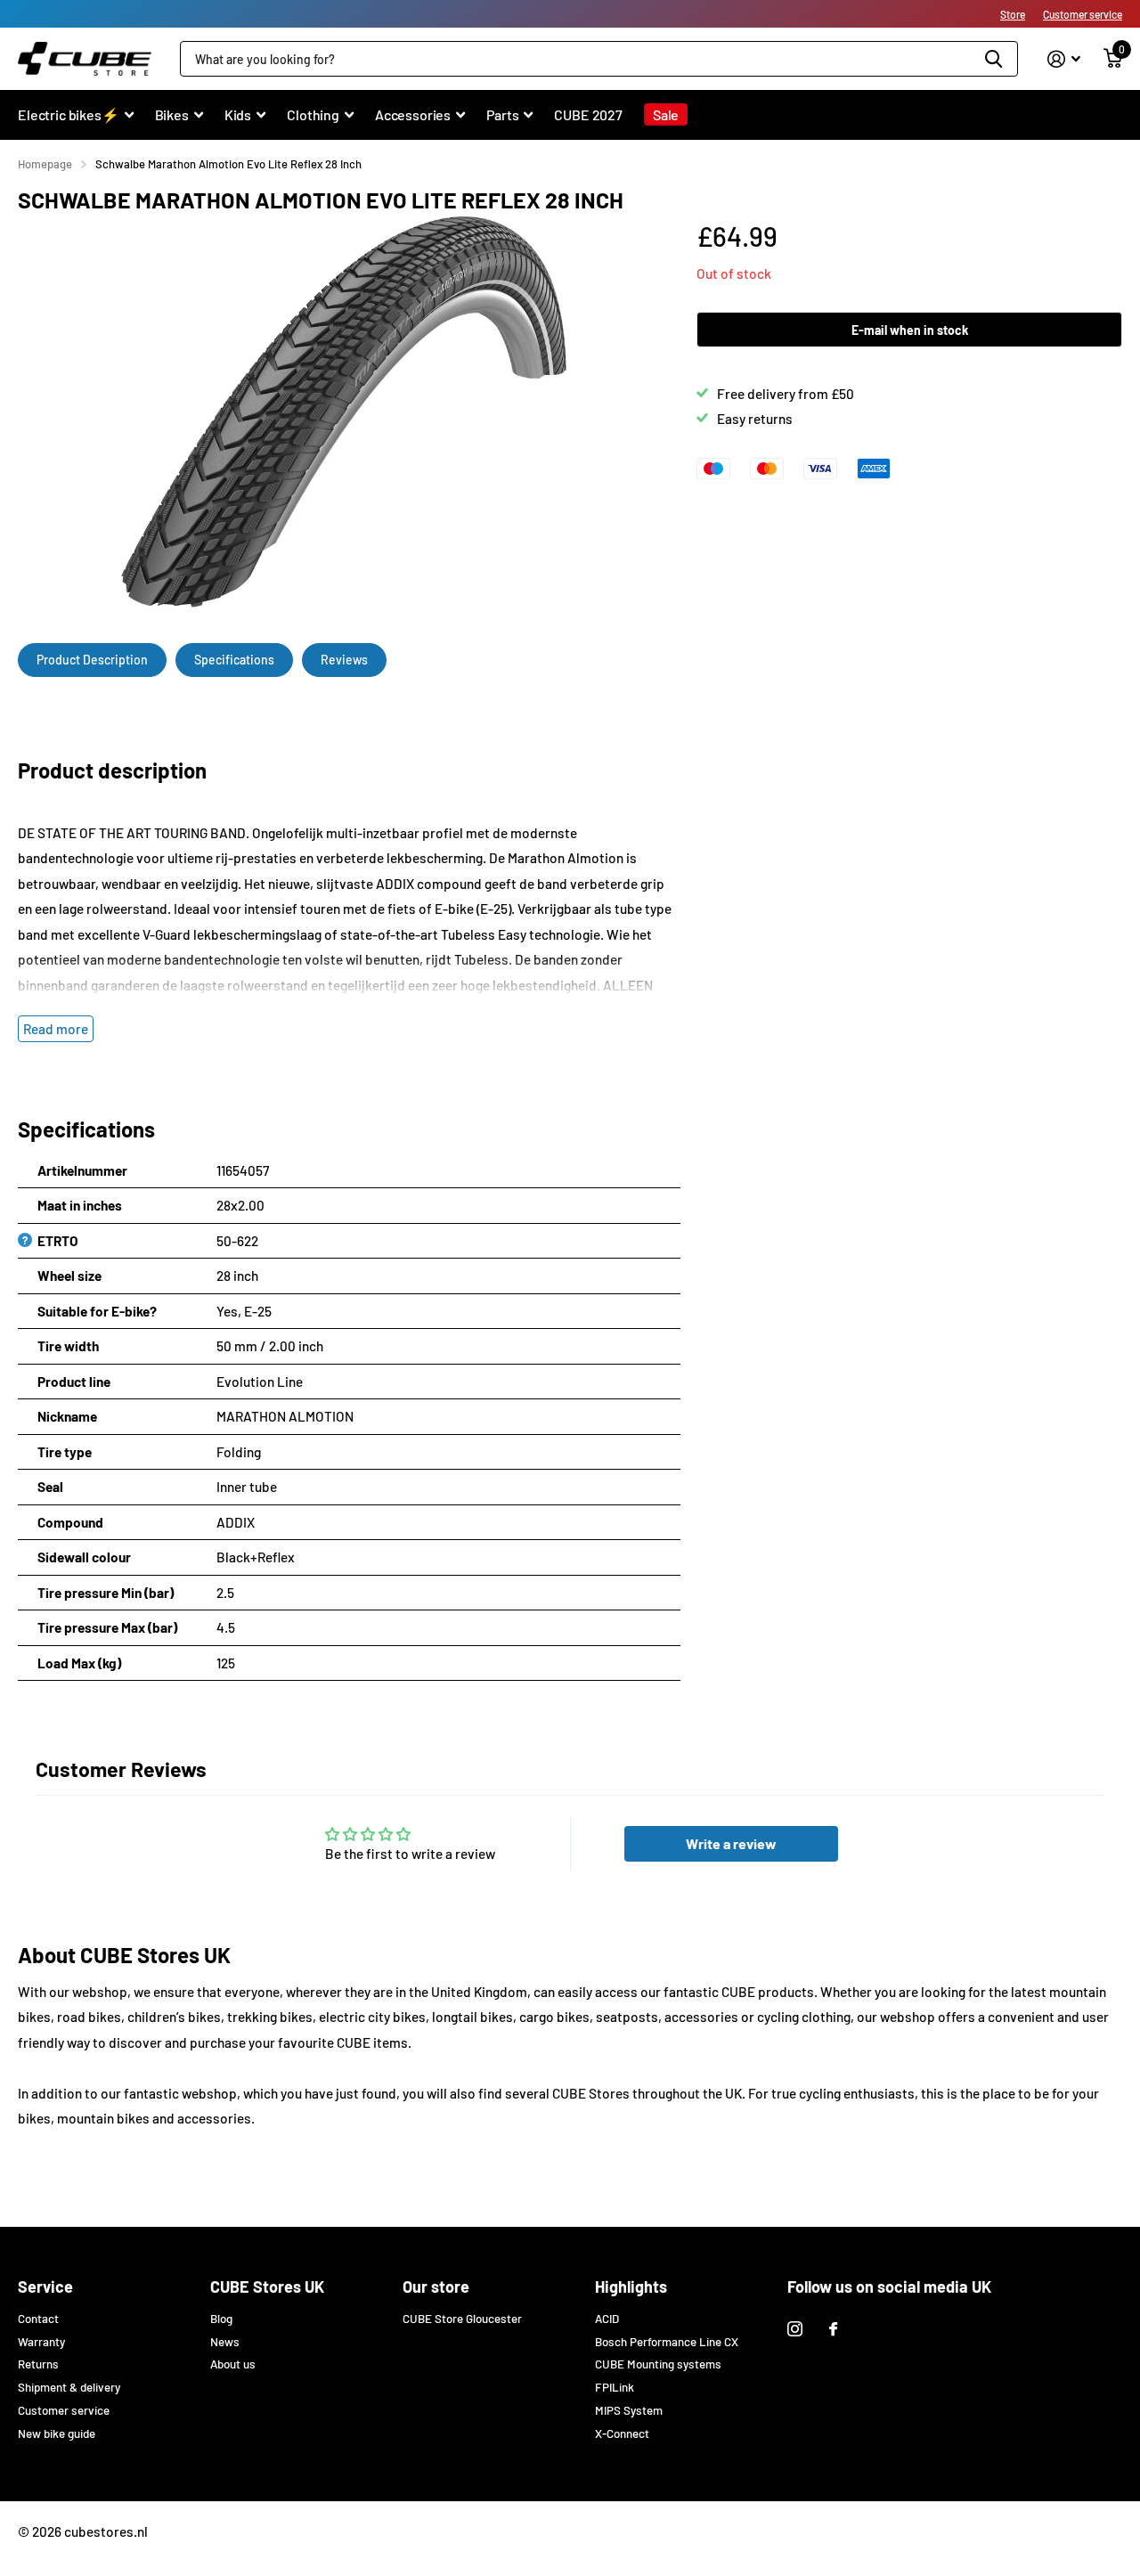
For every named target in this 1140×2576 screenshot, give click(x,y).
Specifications (234, 660)
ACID (607, 2319)
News (225, 2342)
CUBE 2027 (588, 114)
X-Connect (622, 2433)
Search (993, 59)
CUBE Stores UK (267, 2287)
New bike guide (57, 2433)
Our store (436, 2287)
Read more (56, 1029)
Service (45, 2287)
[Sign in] (1064, 59)
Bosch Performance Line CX (667, 2342)
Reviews (344, 660)
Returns (38, 2364)
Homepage (45, 164)
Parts (502, 114)
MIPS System (629, 2410)
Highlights (631, 2287)
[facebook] (833, 2329)
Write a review (731, 1843)
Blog (221, 2319)
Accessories (413, 114)
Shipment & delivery (69, 2387)
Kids (238, 114)
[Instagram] (795, 2329)
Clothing (313, 114)
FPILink (615, 2387)
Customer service (1083, 14)
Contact (38, 2319)
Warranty (41, 2342)
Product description (92, 660)
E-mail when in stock (910, 330)
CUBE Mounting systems (658, 2364)
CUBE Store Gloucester (462, 2319)
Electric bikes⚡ (69, 114)
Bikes (172, 114)
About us (233, 2364)
